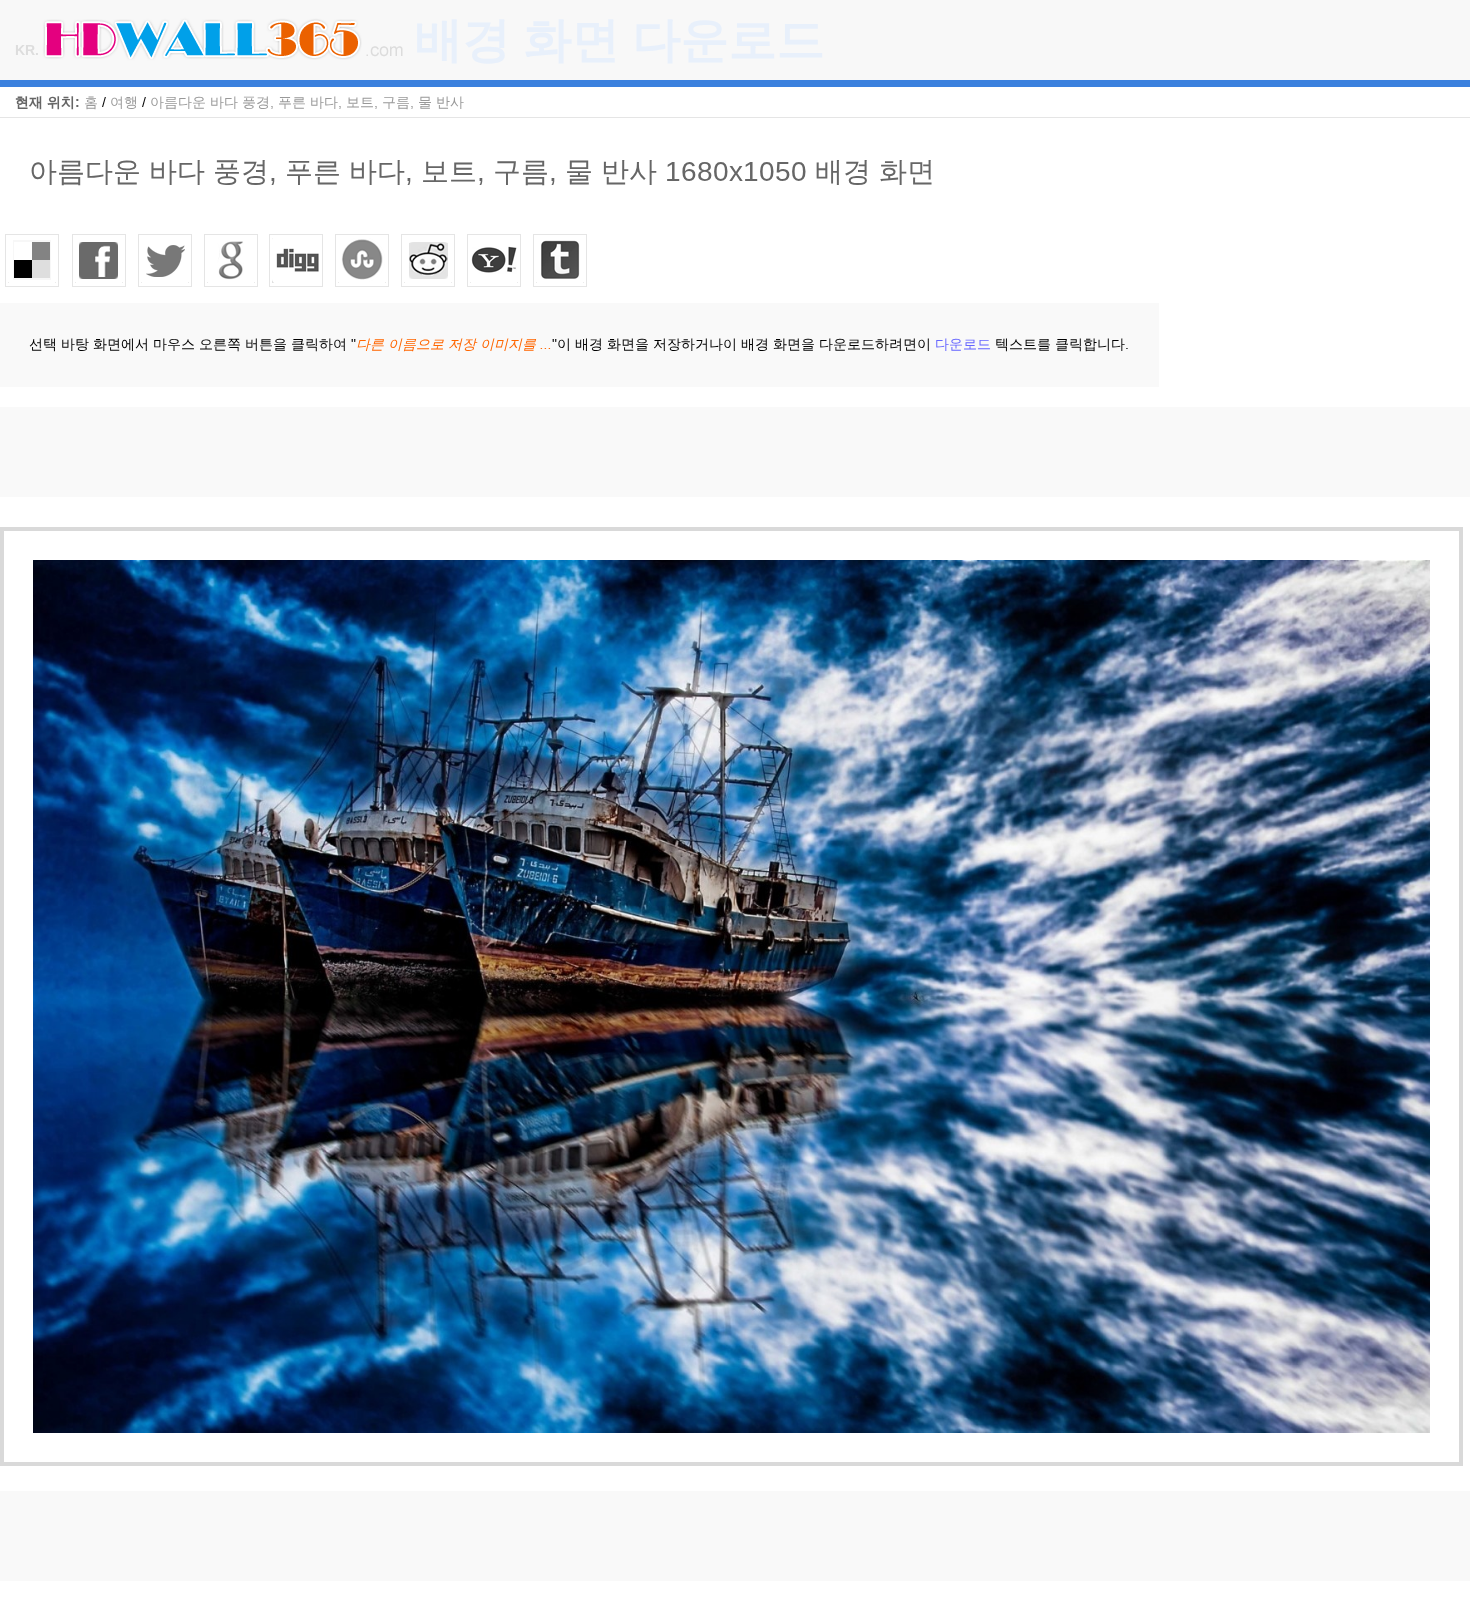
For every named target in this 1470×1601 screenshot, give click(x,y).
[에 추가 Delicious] (33, 260)
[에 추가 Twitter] (165, 260)
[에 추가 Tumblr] (561, 260)
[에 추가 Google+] (231, 260)
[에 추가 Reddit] (429, 260)
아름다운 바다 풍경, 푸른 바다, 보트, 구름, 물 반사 (307, 102)
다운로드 (963, 344)
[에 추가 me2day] (495, 260)
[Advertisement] (364, 452)
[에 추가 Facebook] (99, 260)
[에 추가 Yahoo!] (297, 260)
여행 (124, 102)
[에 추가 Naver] (363, 260)
